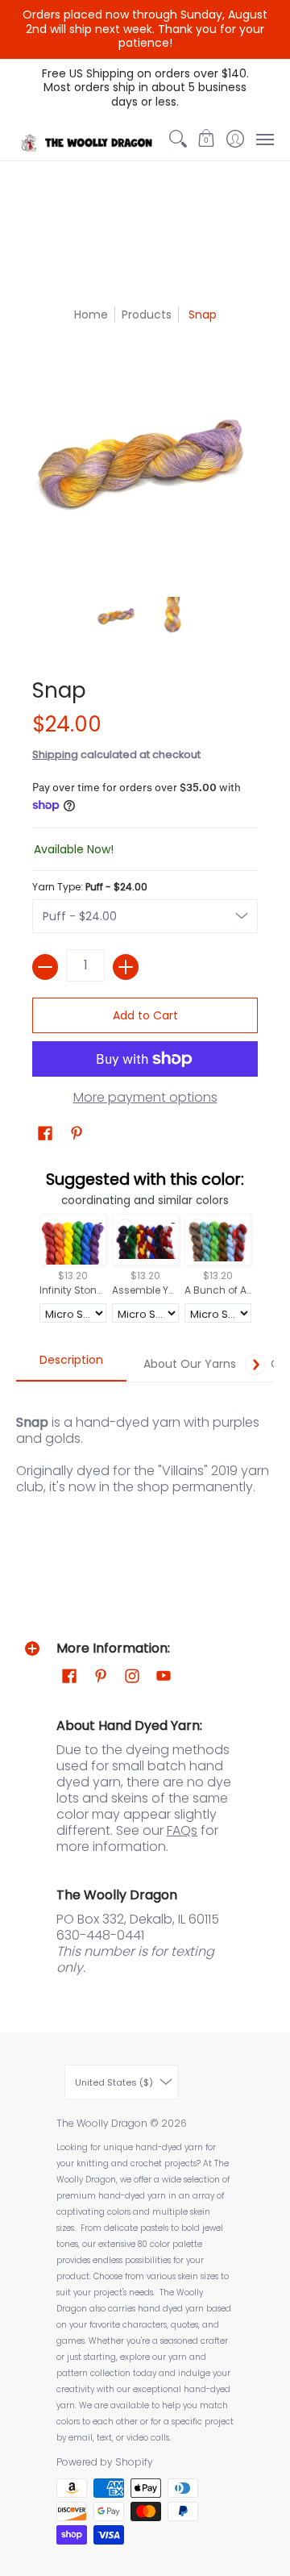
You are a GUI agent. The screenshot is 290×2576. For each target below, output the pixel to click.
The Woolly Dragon (102, 2123)
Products (147, 315)
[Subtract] (45, 967)
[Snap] (117, 617)
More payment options (145, 1098)
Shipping (55, 754)
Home (91, 315)
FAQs (182, 1830)
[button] (207, 139)
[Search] (178, 139)
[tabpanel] (145, 1471)
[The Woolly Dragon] (90, 143)
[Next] (255, 1365)
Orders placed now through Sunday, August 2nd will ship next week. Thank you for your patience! (145, 29)
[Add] (126, 967)
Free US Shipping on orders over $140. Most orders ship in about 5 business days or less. (145, 88)
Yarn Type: (90, 887)
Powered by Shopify (105, 2462)
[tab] (71, 1365)
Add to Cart (145, 1015)
